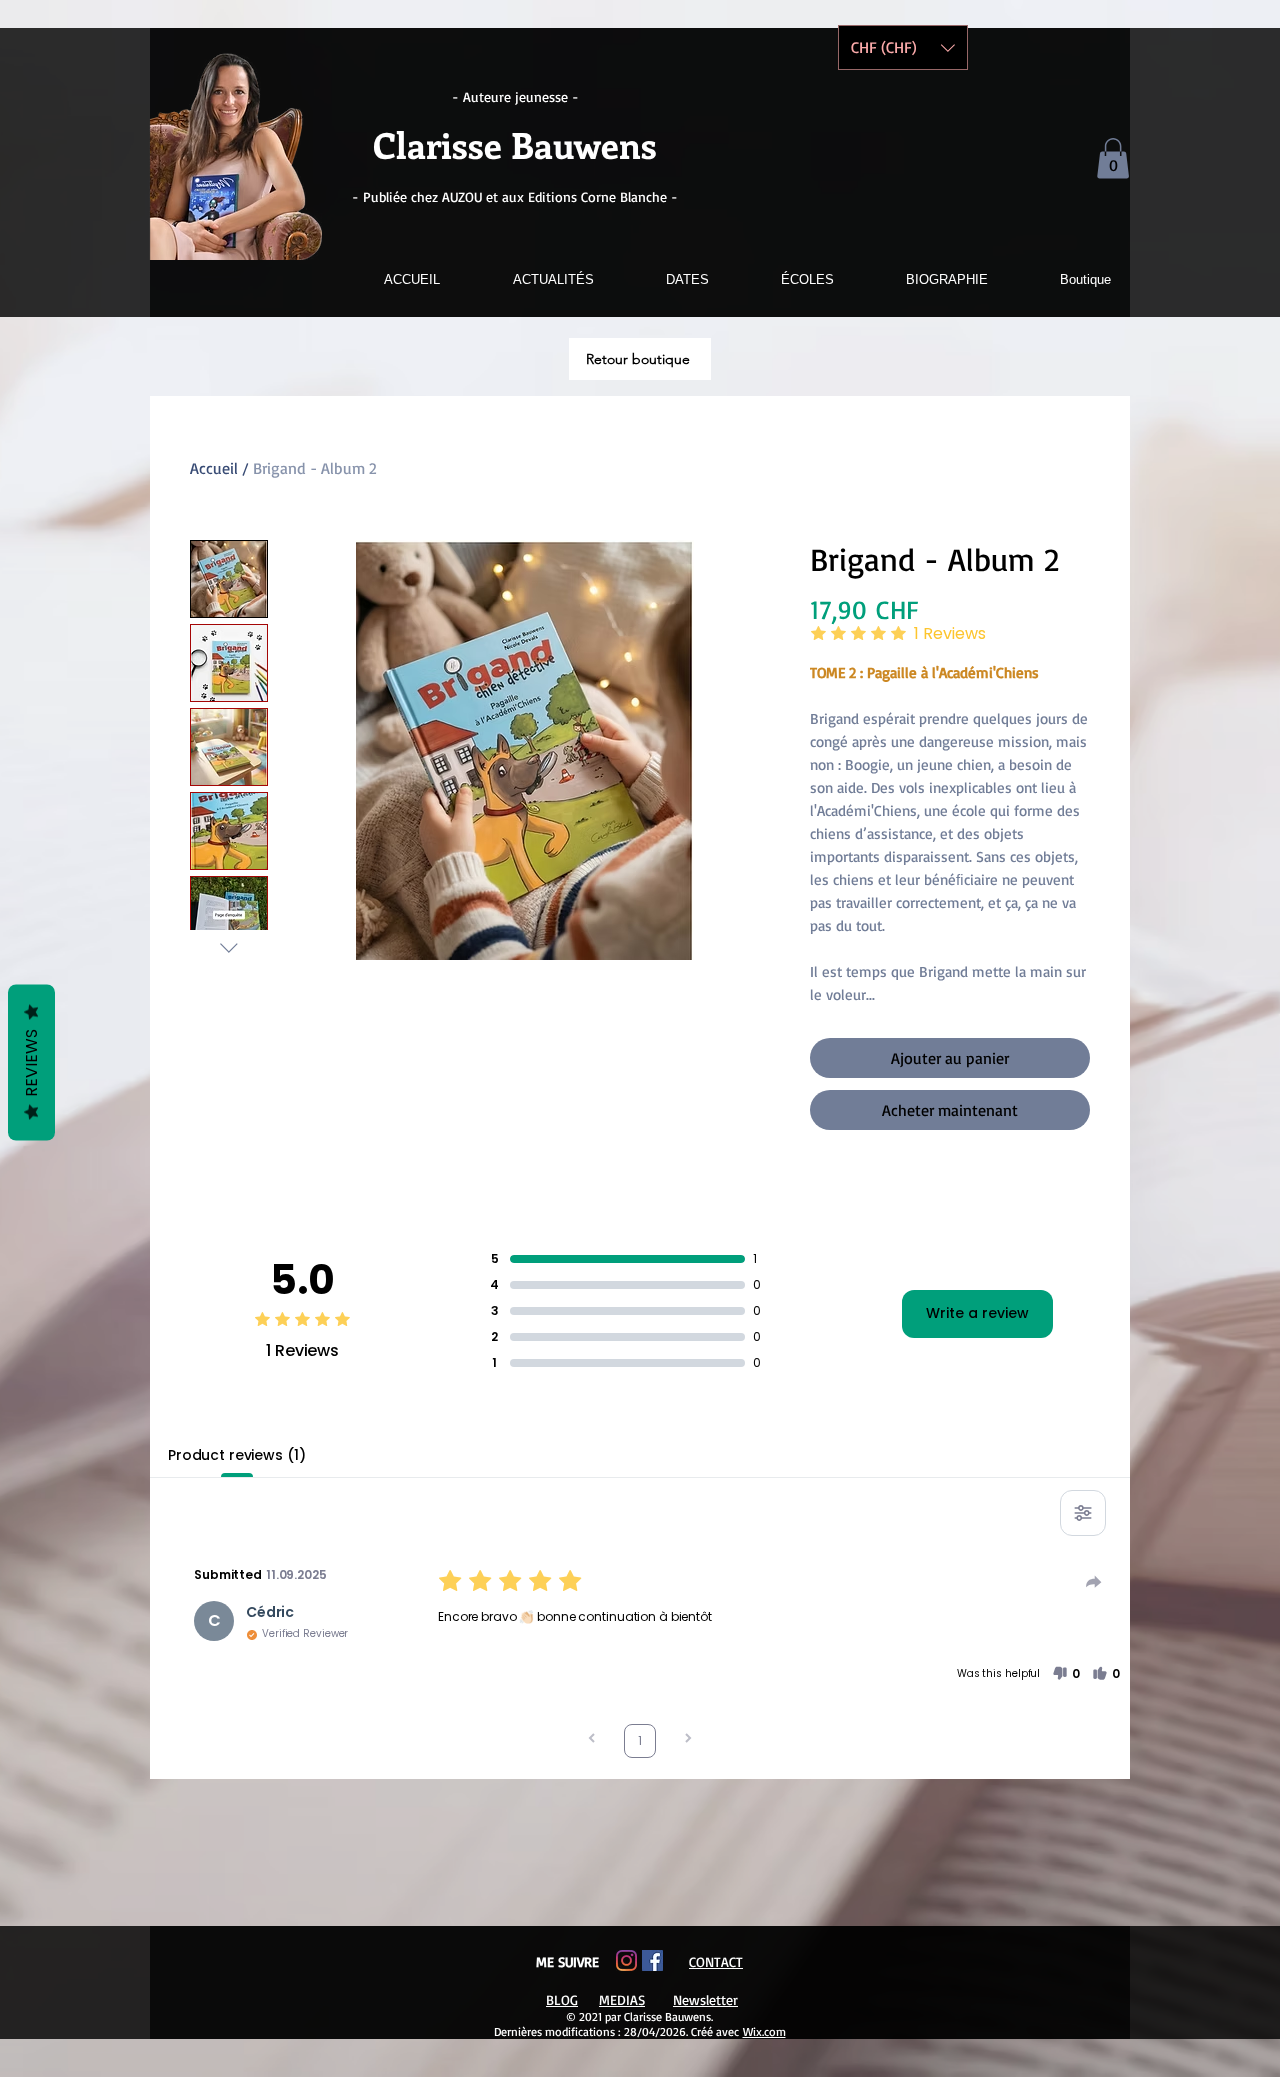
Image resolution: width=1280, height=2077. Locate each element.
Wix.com (764, 2031)
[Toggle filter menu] (1083, 1513)
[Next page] (688, 1740)
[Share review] (1094, 1582)
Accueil (214, 468)
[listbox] (903, 47)
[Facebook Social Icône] (652, 1960)
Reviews (31, 1062)
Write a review (977, 1313)
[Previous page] (592, 1740)
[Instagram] (626, 1960)
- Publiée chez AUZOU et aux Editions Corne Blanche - (515, 196)
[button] (1113, 158)
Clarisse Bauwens (515, 144)
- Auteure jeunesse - (515, 96)
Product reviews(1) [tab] (236, 1455)
